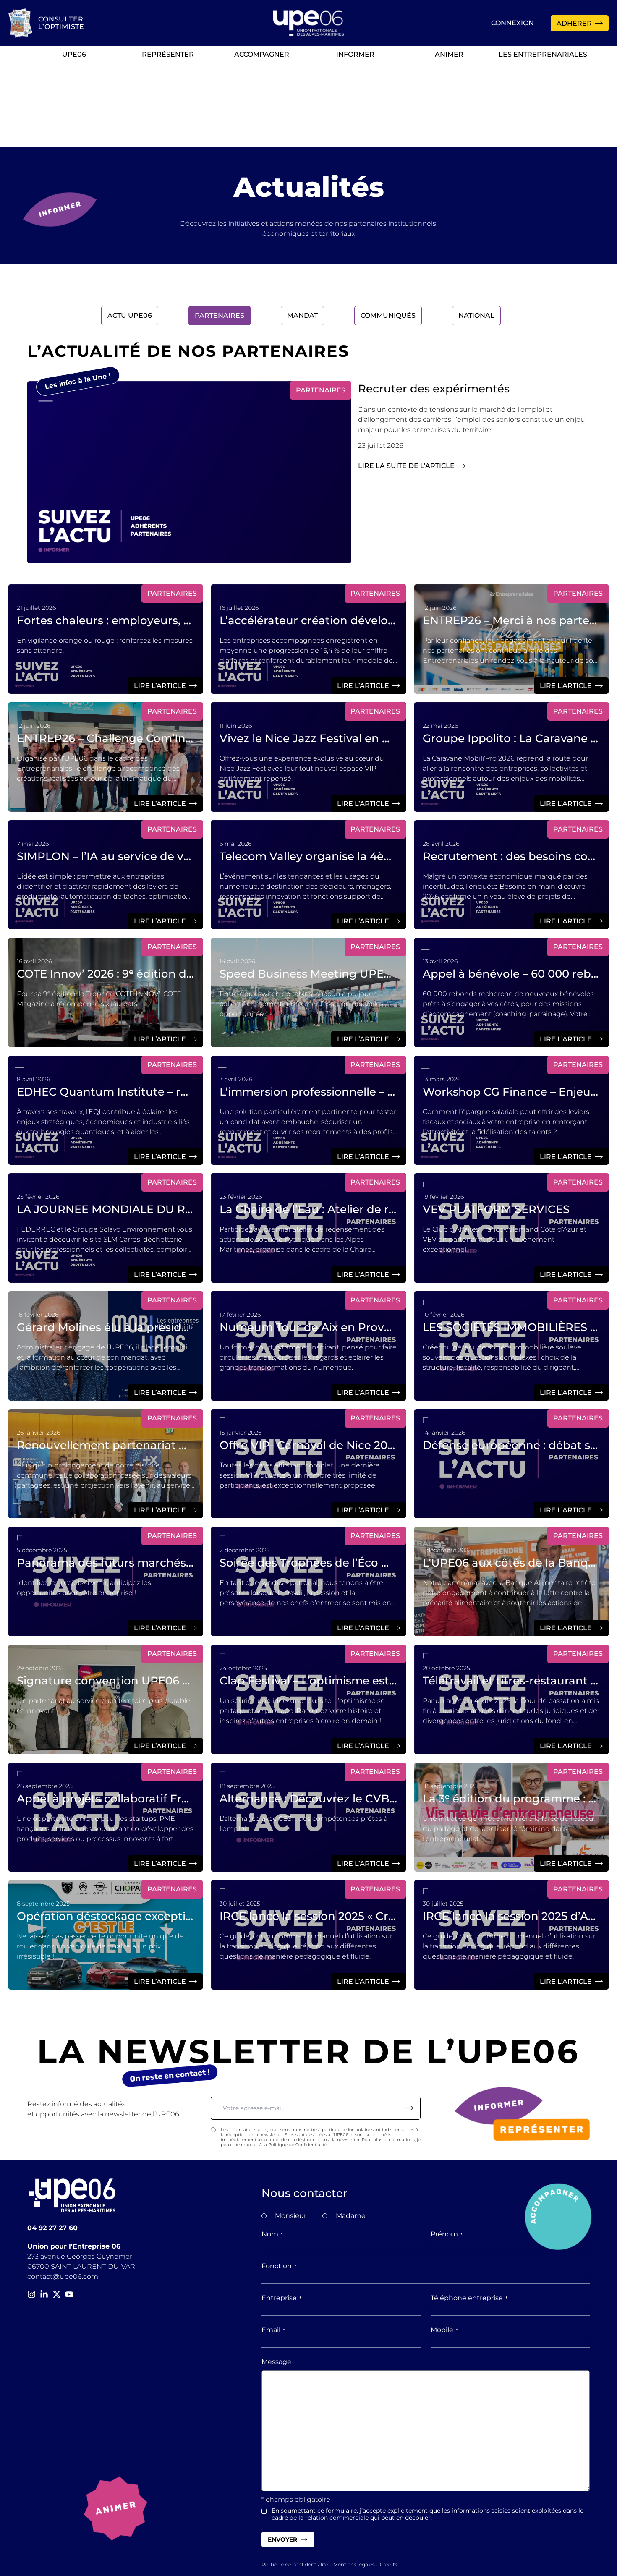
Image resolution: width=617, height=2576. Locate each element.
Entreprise (281, 2298)
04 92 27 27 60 (52, 2228)
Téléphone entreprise (469, 2298)
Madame (351, 2216)
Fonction (279, 2266)
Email (273, 2330)
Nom (272, 2234)
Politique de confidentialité (295, 2564)
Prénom (447, 2234)
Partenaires (220, 315)
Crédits (389, 2564)
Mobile (444, 2330)
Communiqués (388, 315)
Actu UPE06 (130, 315)
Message (276, 2362)
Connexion (512, 23)
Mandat (302, 315)
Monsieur (291, 2216)
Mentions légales (354, 2564)
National (476, 315)
